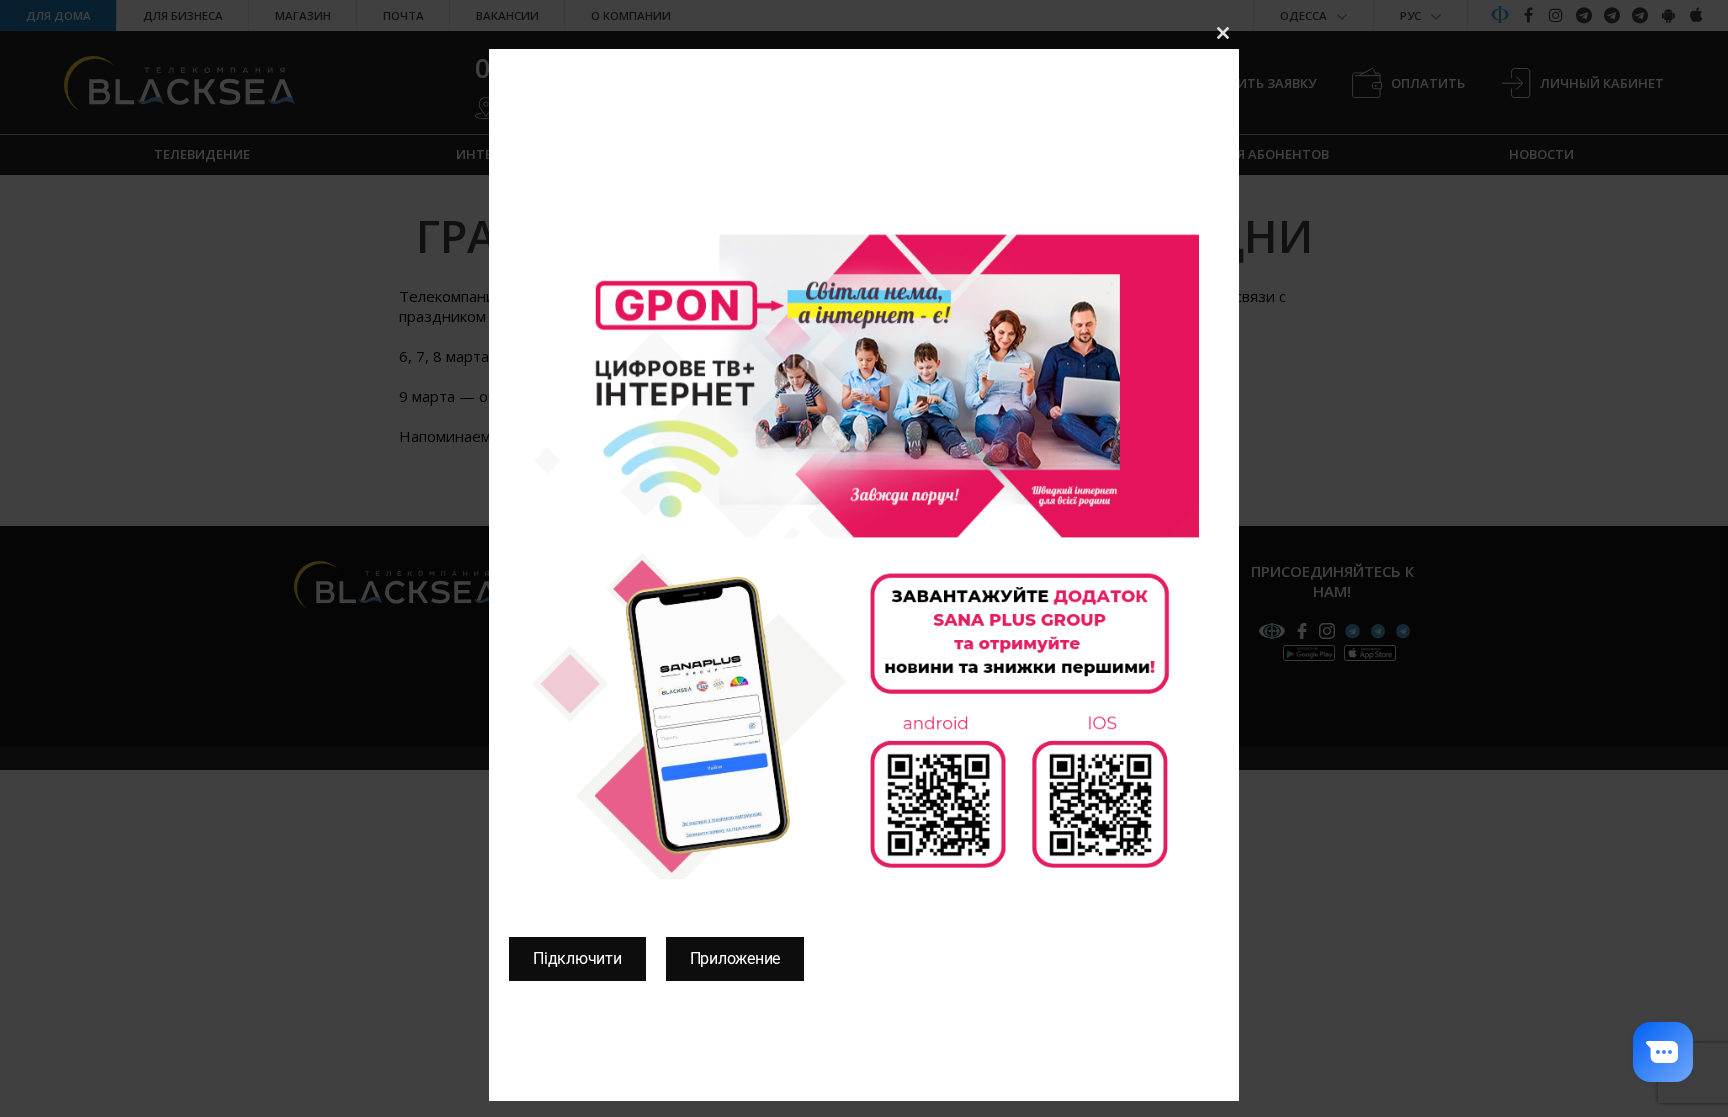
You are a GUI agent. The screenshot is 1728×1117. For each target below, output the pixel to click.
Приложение (735, 958)
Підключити (577, 958)
